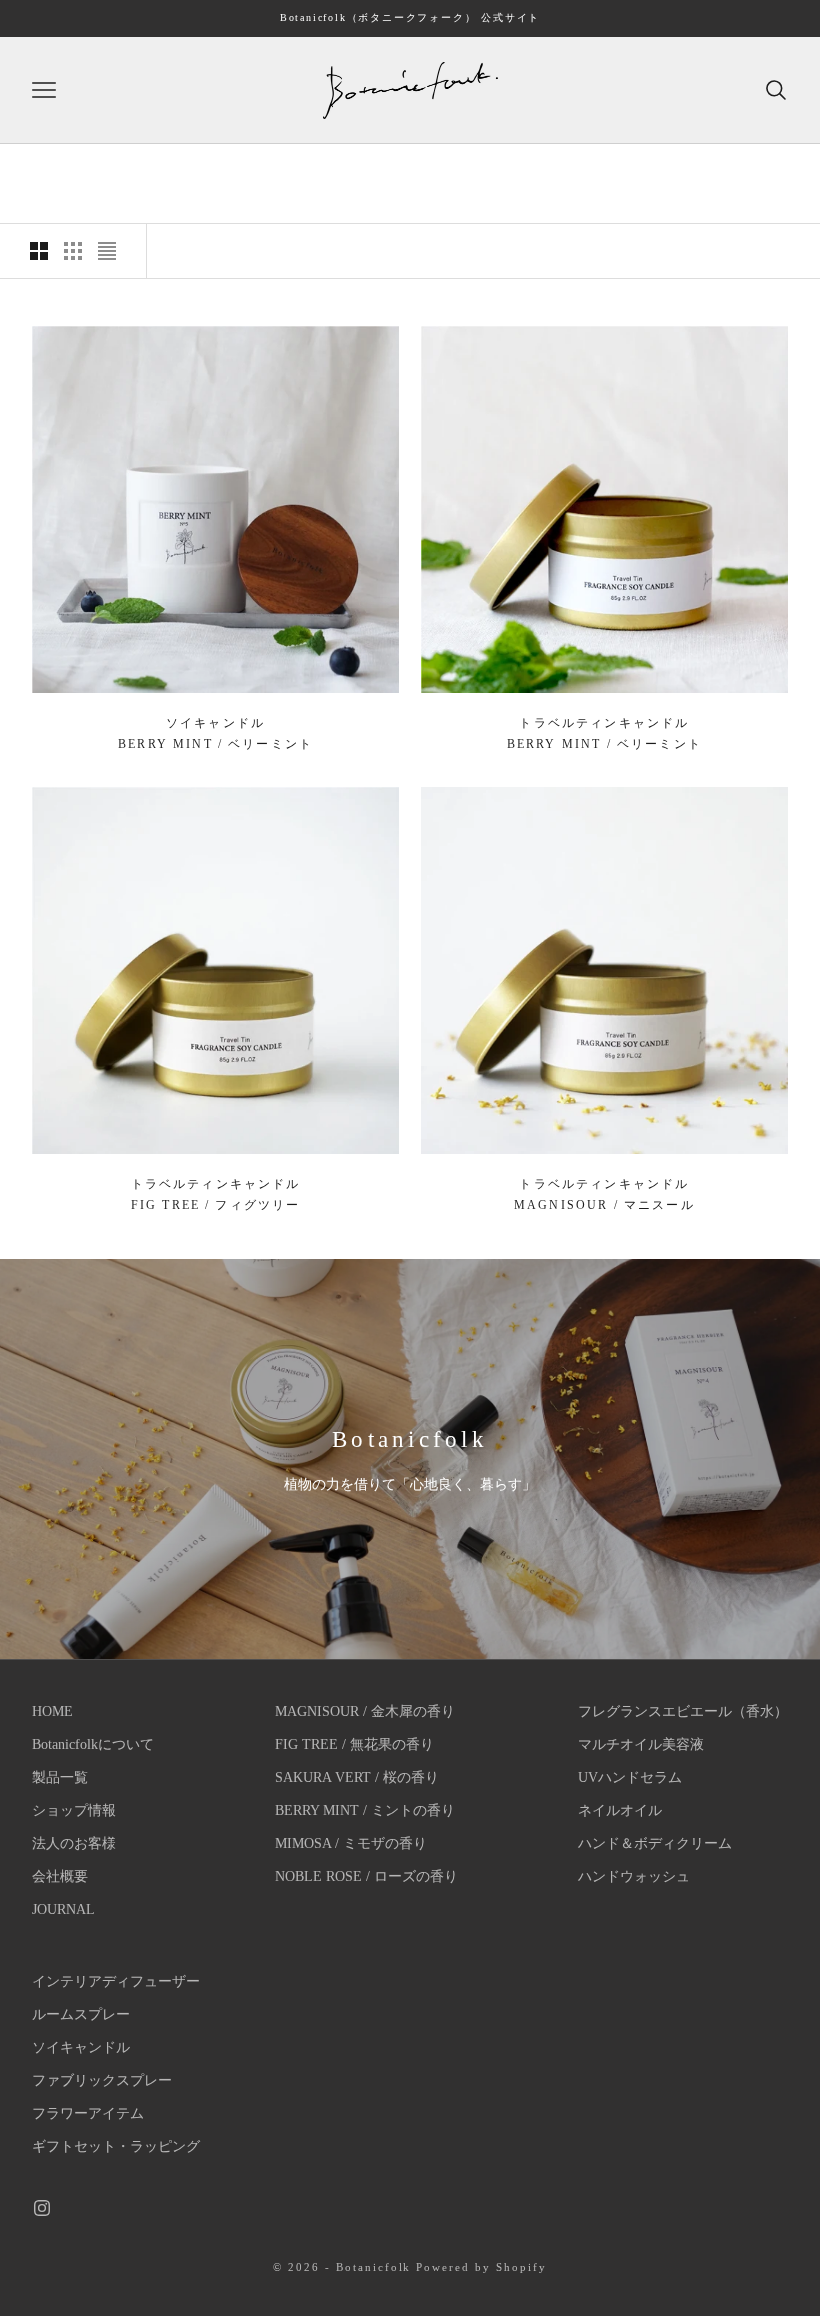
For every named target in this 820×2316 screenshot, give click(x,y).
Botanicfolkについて (93, 1744)
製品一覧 (60, 1777)
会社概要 (60, 1876)
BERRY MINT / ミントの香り (365, 1810)
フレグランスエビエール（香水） (683, 1711)
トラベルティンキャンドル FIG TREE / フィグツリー (216, 1194)
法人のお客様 (74, 1843)
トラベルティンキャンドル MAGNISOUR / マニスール (604, 1194)
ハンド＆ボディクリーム (655, 1843)
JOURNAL (63, 1909)
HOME (52, 1711)
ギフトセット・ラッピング (116, 2146)
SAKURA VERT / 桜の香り (357, 1777)
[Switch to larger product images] (39, 251)
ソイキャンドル (81, 2047)
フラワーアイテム (88, 2113)
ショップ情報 (74, 1810)
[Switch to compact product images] (107, 251)
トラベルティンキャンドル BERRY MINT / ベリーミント (604, 733)
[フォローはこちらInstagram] (42, 2208)
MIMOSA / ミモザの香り (351, 1843)
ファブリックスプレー (102, 2080)
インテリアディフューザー (116, 1981)
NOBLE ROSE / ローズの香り (366, 1876)
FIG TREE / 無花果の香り (354, 1744)
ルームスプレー (81, 2014)
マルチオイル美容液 (641, 1744)
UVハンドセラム (630, 1777)
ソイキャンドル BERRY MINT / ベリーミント (215, 733)
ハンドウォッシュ (634, 1876)
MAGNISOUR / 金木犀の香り (365, 1711)
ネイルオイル (620, 1810)
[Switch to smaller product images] (73, 251)
